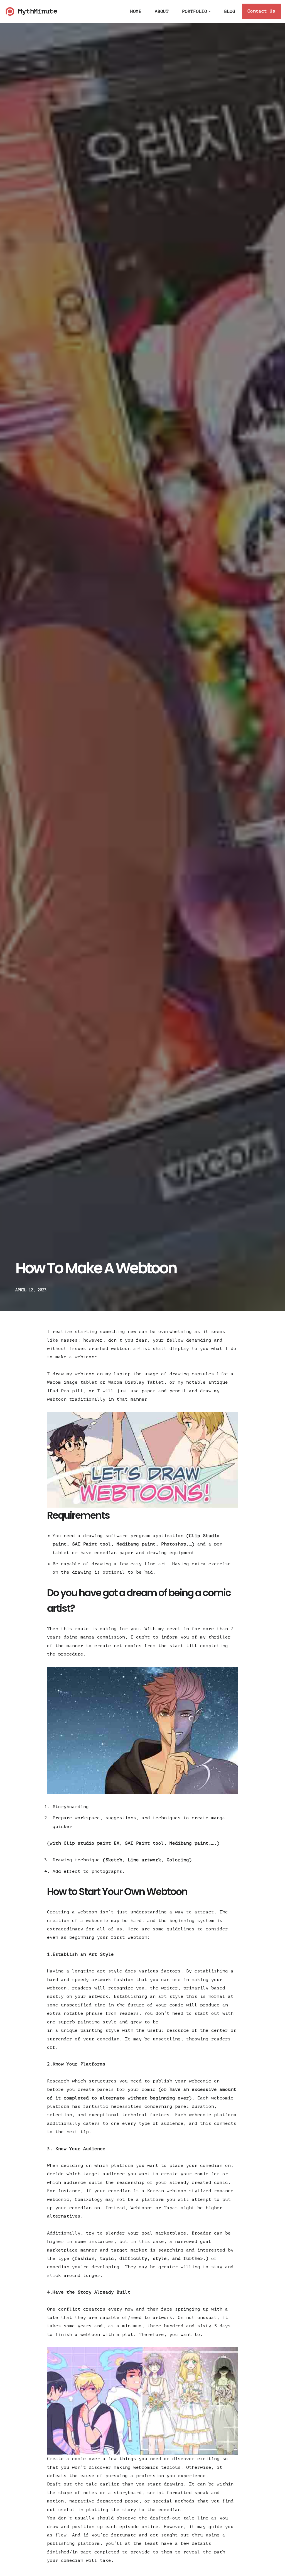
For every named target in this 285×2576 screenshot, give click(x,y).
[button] (210, 11)
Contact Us (261, 11)
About (162, 11)
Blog (230, 11)
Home (136, 11)
